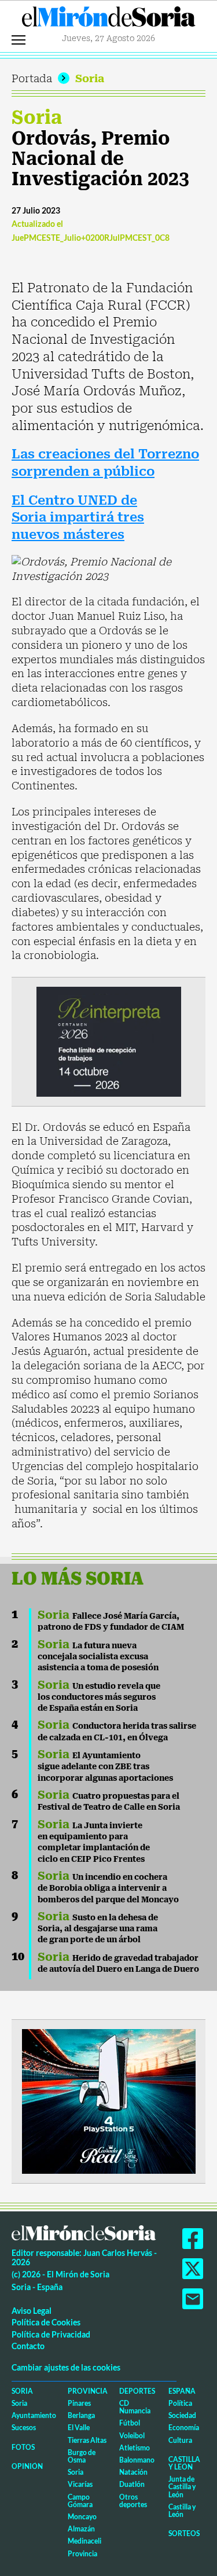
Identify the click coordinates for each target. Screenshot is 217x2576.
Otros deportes (133, 2501)
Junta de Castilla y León (182, 2487)
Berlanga (81, 2415)
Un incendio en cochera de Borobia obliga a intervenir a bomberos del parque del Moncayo (108, 1888)
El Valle (79, 2428)
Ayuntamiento (34, 2415)
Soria (90, 78)
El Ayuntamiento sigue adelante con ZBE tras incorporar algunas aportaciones (105, 1767)
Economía (184, 2428)
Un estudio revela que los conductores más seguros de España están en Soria (99, 1697)
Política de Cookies (46, 2322)
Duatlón (132, 2484)
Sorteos (184, 2533)
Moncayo (82, 2517)
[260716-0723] (109, 2101)
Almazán (81, 2529)
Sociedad (182, 2415)
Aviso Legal (32, 2311)
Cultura (180, 2440)
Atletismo (135, 2448)
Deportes (137, 2391)
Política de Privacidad (51, 2334)
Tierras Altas (87, 2440)
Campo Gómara (80, 2501)
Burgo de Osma (82, 2456)
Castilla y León (184, 2463)
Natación (133, 2472)
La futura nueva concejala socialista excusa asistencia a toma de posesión (98, 1657)
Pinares (79, 2403)
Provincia (88, 2391)
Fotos (23, 2447)
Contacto (28, 2346)
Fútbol (130, 2423)
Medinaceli (84, 2541)
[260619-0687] (109, 1041)
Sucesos (24, 2428)
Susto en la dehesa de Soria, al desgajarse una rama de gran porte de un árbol (98, 1929)
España (182, 2391)
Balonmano (137, 2460)
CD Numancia (135, 2407)
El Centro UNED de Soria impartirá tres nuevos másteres (78, 517)
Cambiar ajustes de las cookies (66, 2367)
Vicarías (80, 2484)
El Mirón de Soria (109, 20)
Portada (32, 78)
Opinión (27, 2466)
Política (180, 2403)
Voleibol (132, 2436)
